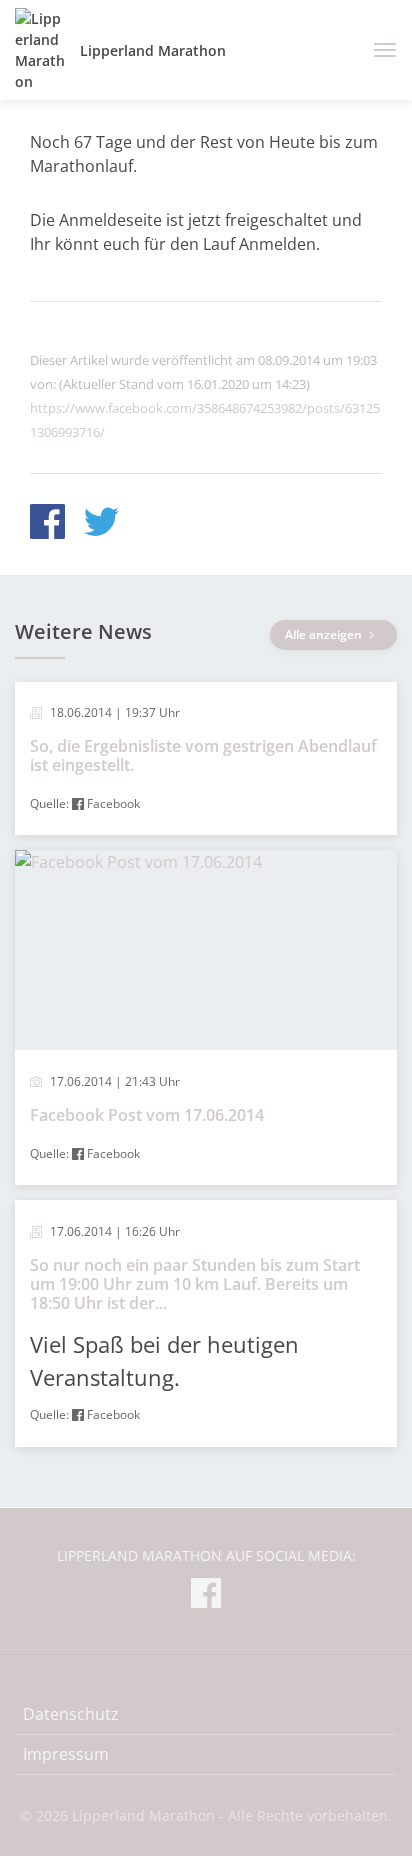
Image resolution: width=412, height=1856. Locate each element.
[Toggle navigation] (377, 50)
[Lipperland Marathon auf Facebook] (206, 1596)
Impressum (66, 1754)
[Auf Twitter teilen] (101, 524)
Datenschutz (71, 1714)
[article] (206, 759)
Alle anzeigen (325, 634)
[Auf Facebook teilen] (47, 524)
